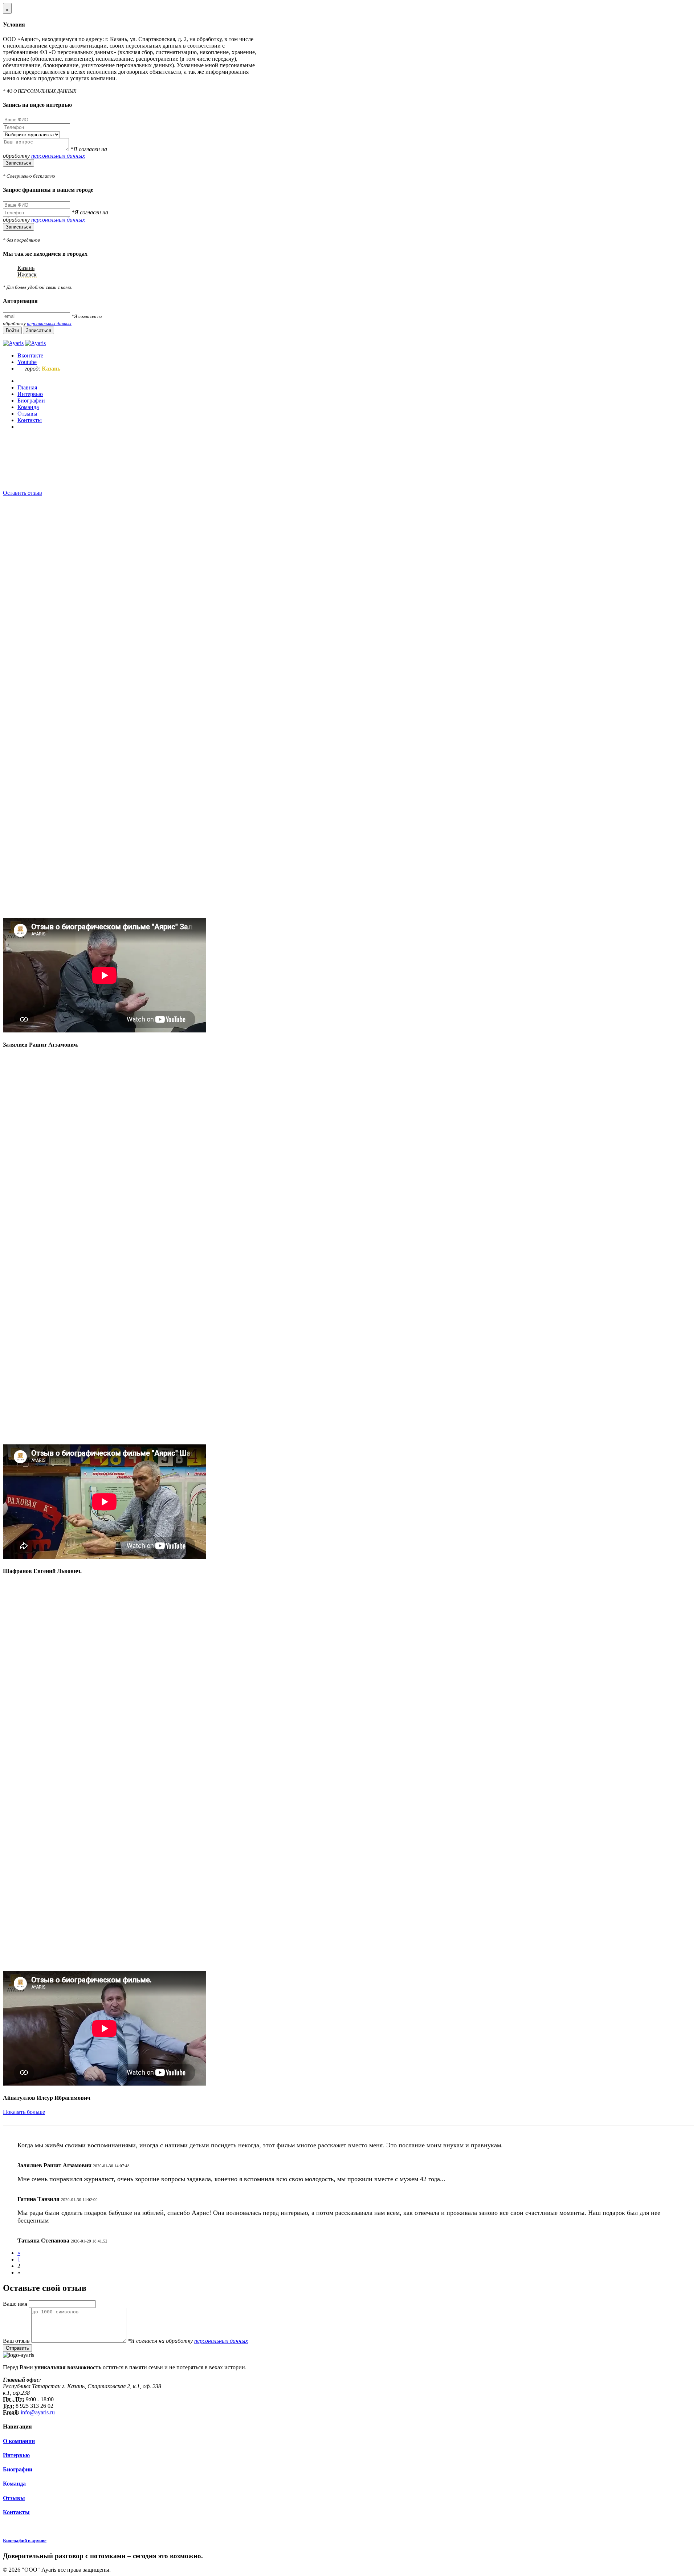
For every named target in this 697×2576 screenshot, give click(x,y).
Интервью (16, 2455)
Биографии (18, 2469)
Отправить (17, 2348)
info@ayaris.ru (37, 2412)
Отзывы (14, 2498)
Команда (14, 2484)
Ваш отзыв (17, 2341)
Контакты (16, 2512)
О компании (19, 2441)
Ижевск (27, 274)
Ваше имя (16, 2304)
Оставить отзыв (23, 493)
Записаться (19, 163)
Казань (26, 268)
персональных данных (58, 156)
